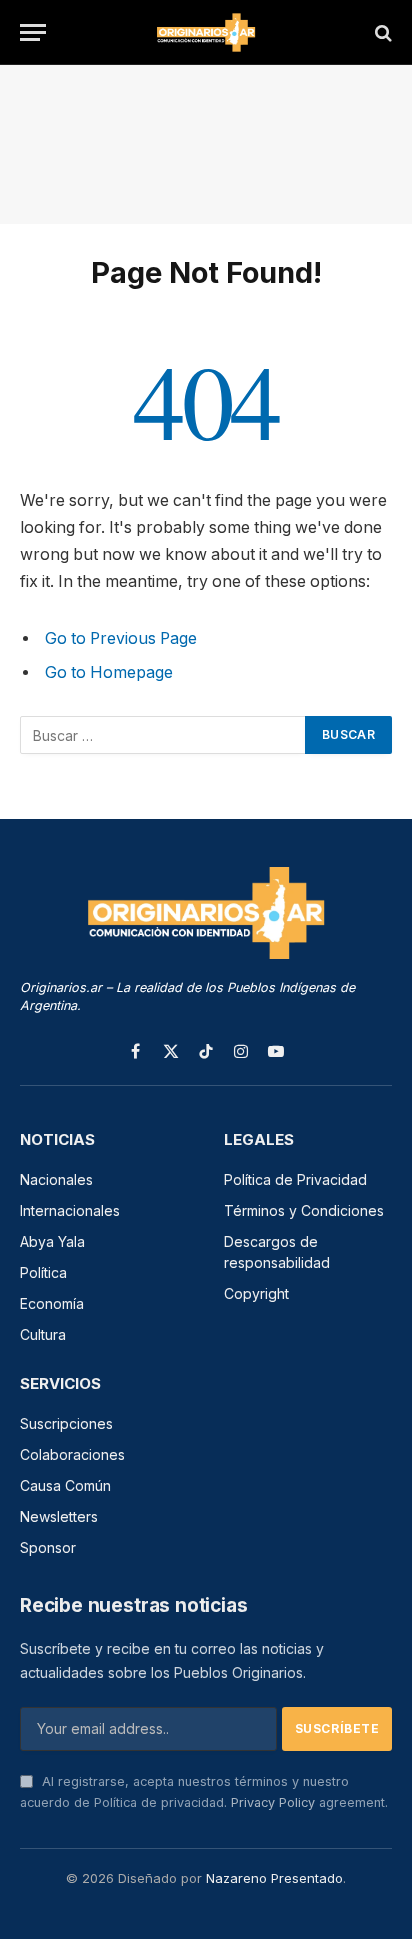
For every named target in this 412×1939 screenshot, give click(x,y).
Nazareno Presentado (274, 1878)
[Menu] (33, 32)
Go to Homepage (109, 672)
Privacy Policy (273, 1802)
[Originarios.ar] (206, 32)
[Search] (381, 32)
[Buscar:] (163, 735)
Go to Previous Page (121, 638)
